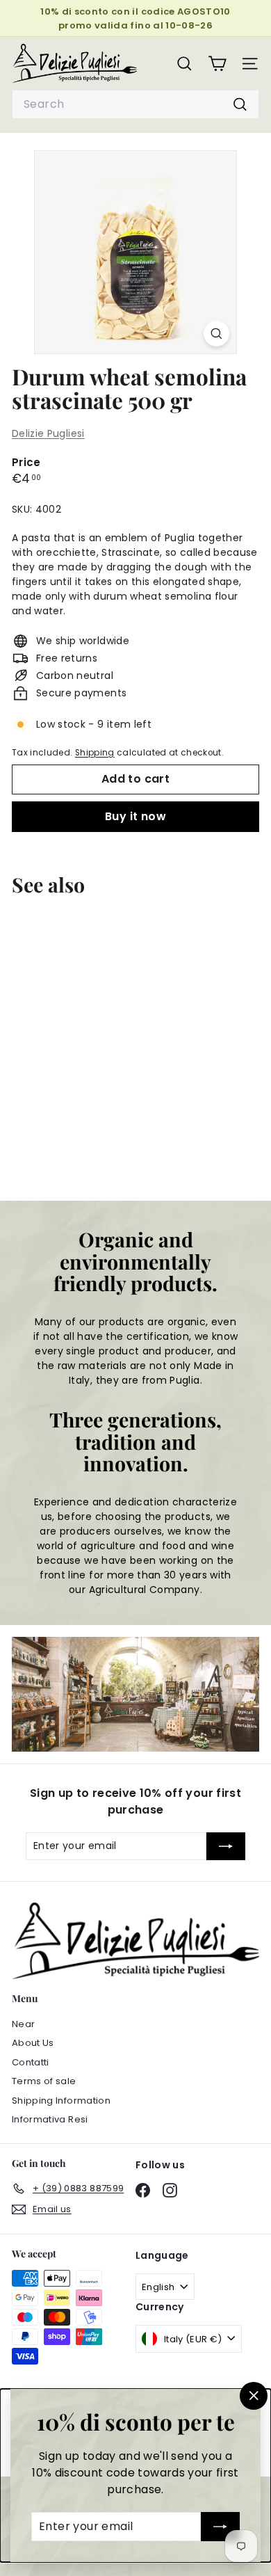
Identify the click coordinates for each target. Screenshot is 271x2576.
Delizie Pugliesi (48, 433)
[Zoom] (216, 334)
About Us (33, 2043)
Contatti (31, 2062)
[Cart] (217, 64)
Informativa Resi (50, 2119)
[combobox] (135, 104)
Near (23, 2024)
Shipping (95, 753)
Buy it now (135, 816)
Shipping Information (61, 2101)
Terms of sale (44, 2081)
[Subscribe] (220, 2527)
